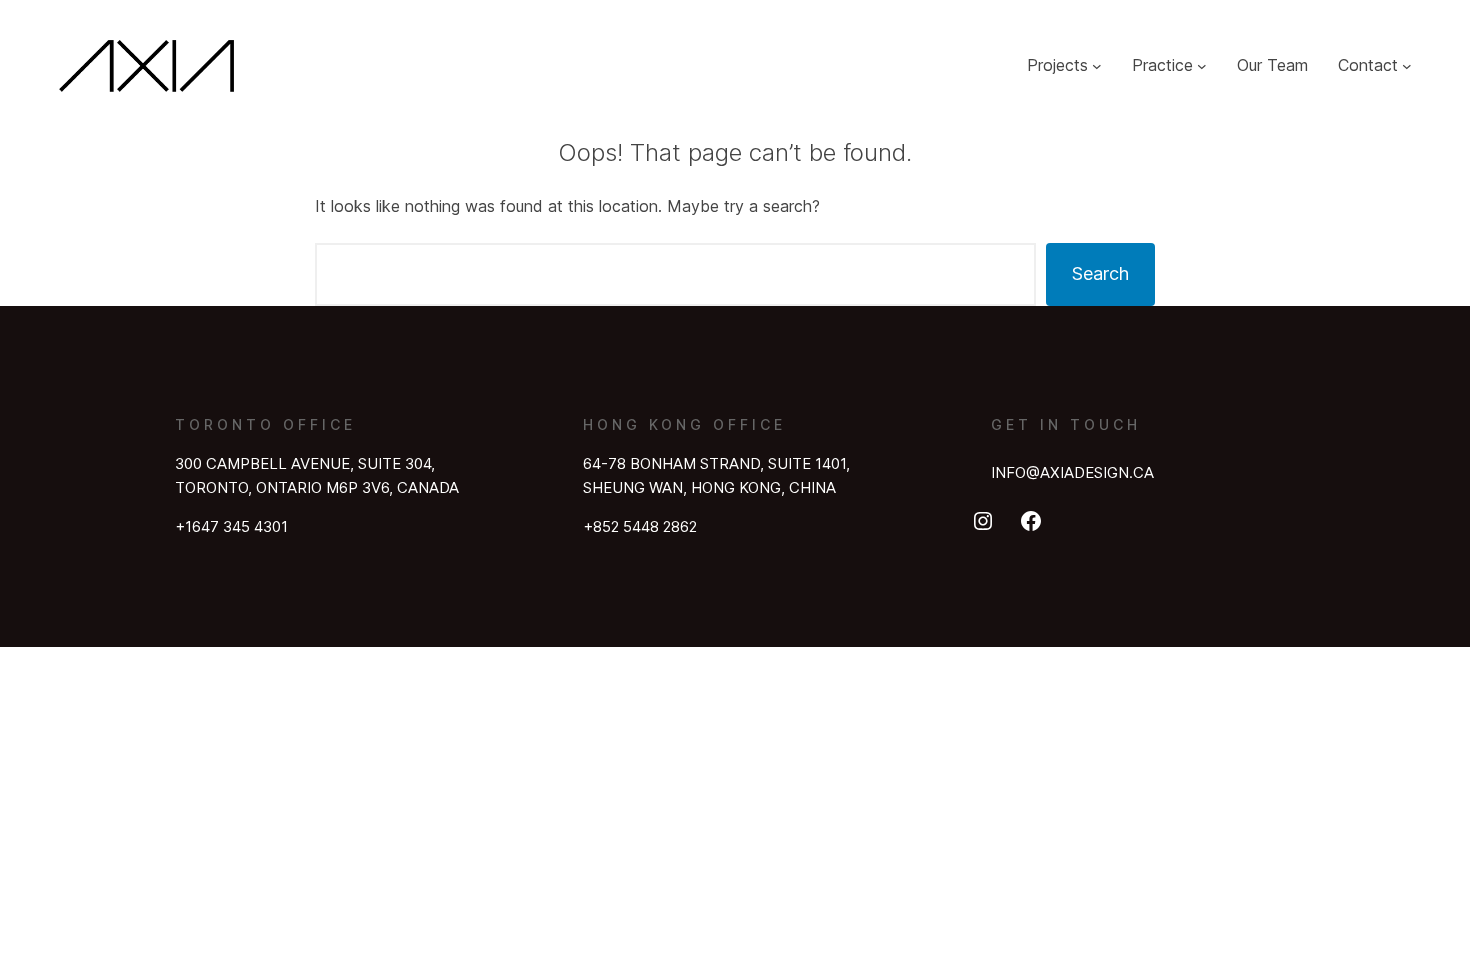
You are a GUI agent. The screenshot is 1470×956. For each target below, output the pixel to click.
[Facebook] (1031, 521)
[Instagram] (983, 521)
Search (1100, 273)
